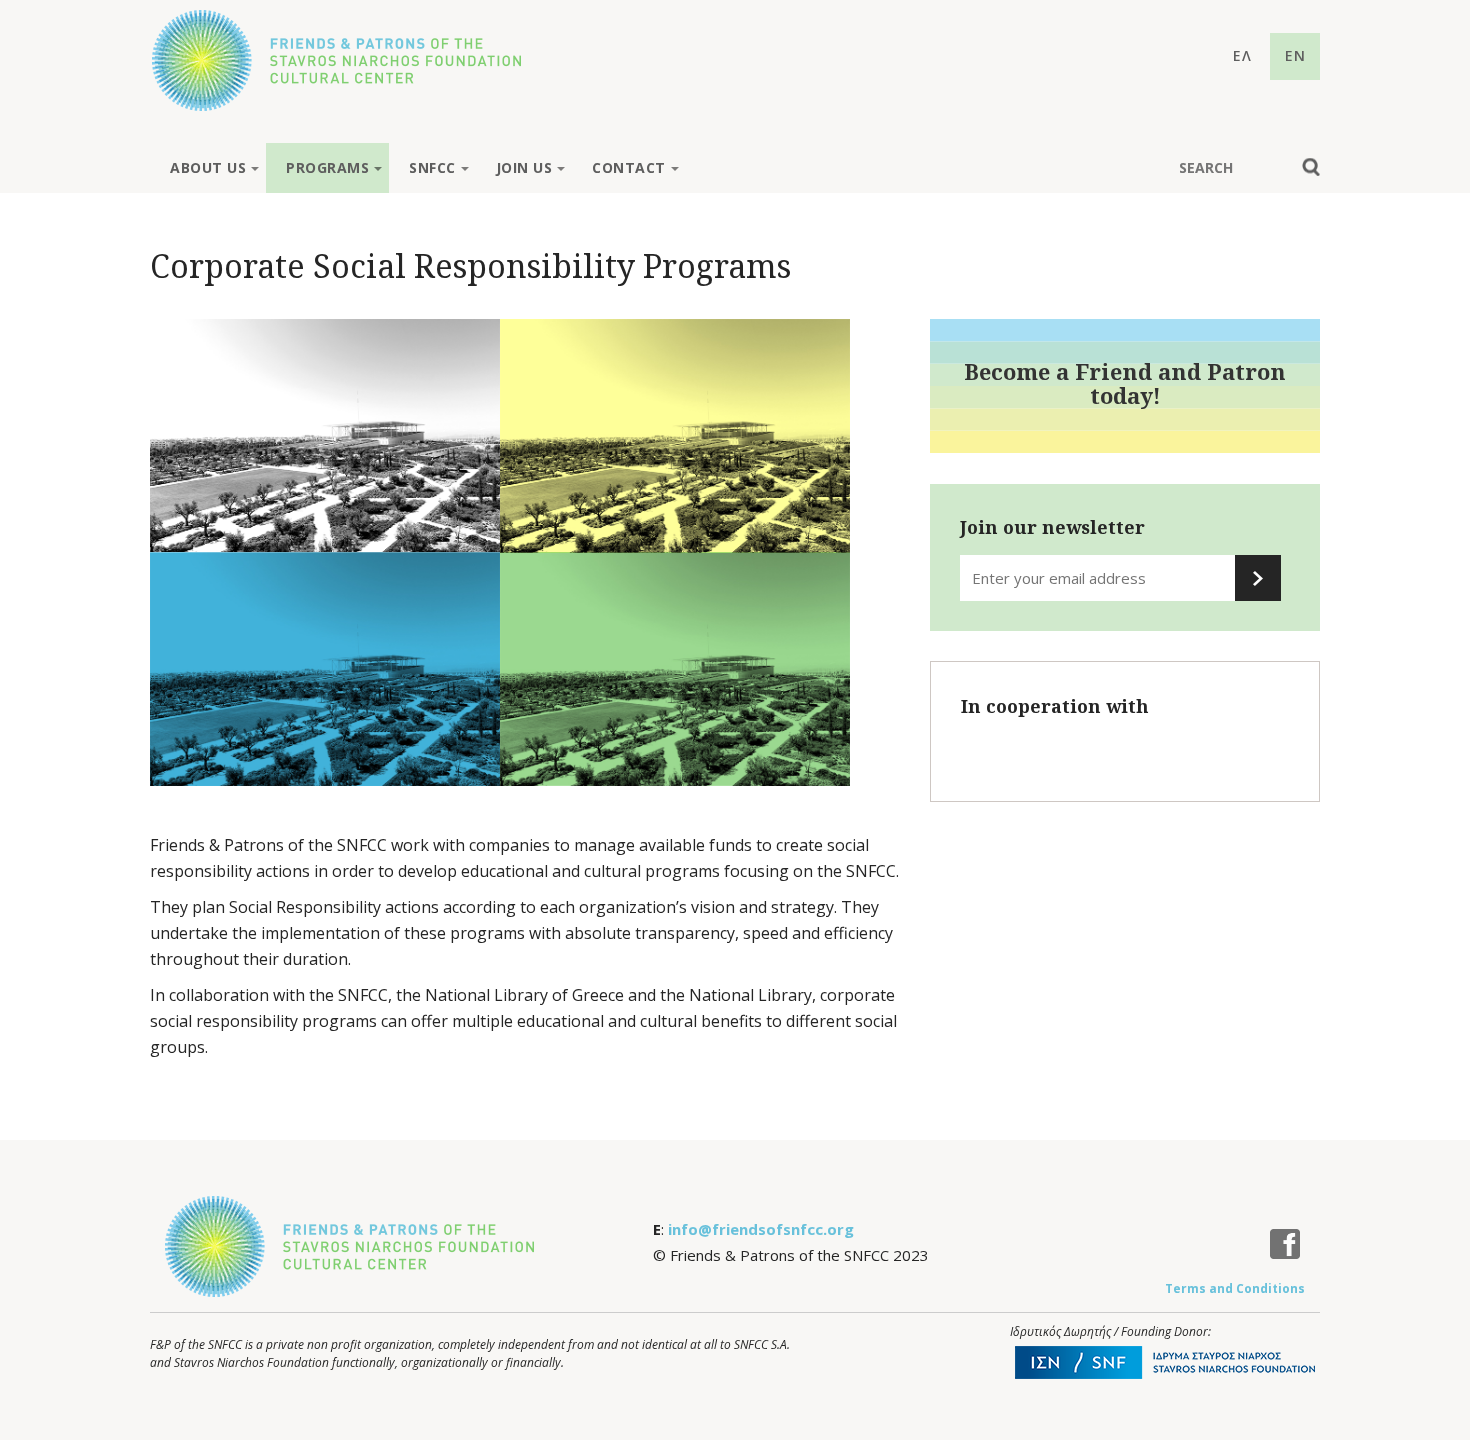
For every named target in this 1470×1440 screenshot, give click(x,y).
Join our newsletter (1052, 527)
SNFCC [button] (432, 167)
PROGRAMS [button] (327, 167)
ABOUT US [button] (208, 167)
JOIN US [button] (524, 167)
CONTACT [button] (629, 167)
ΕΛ (1242, 55)
